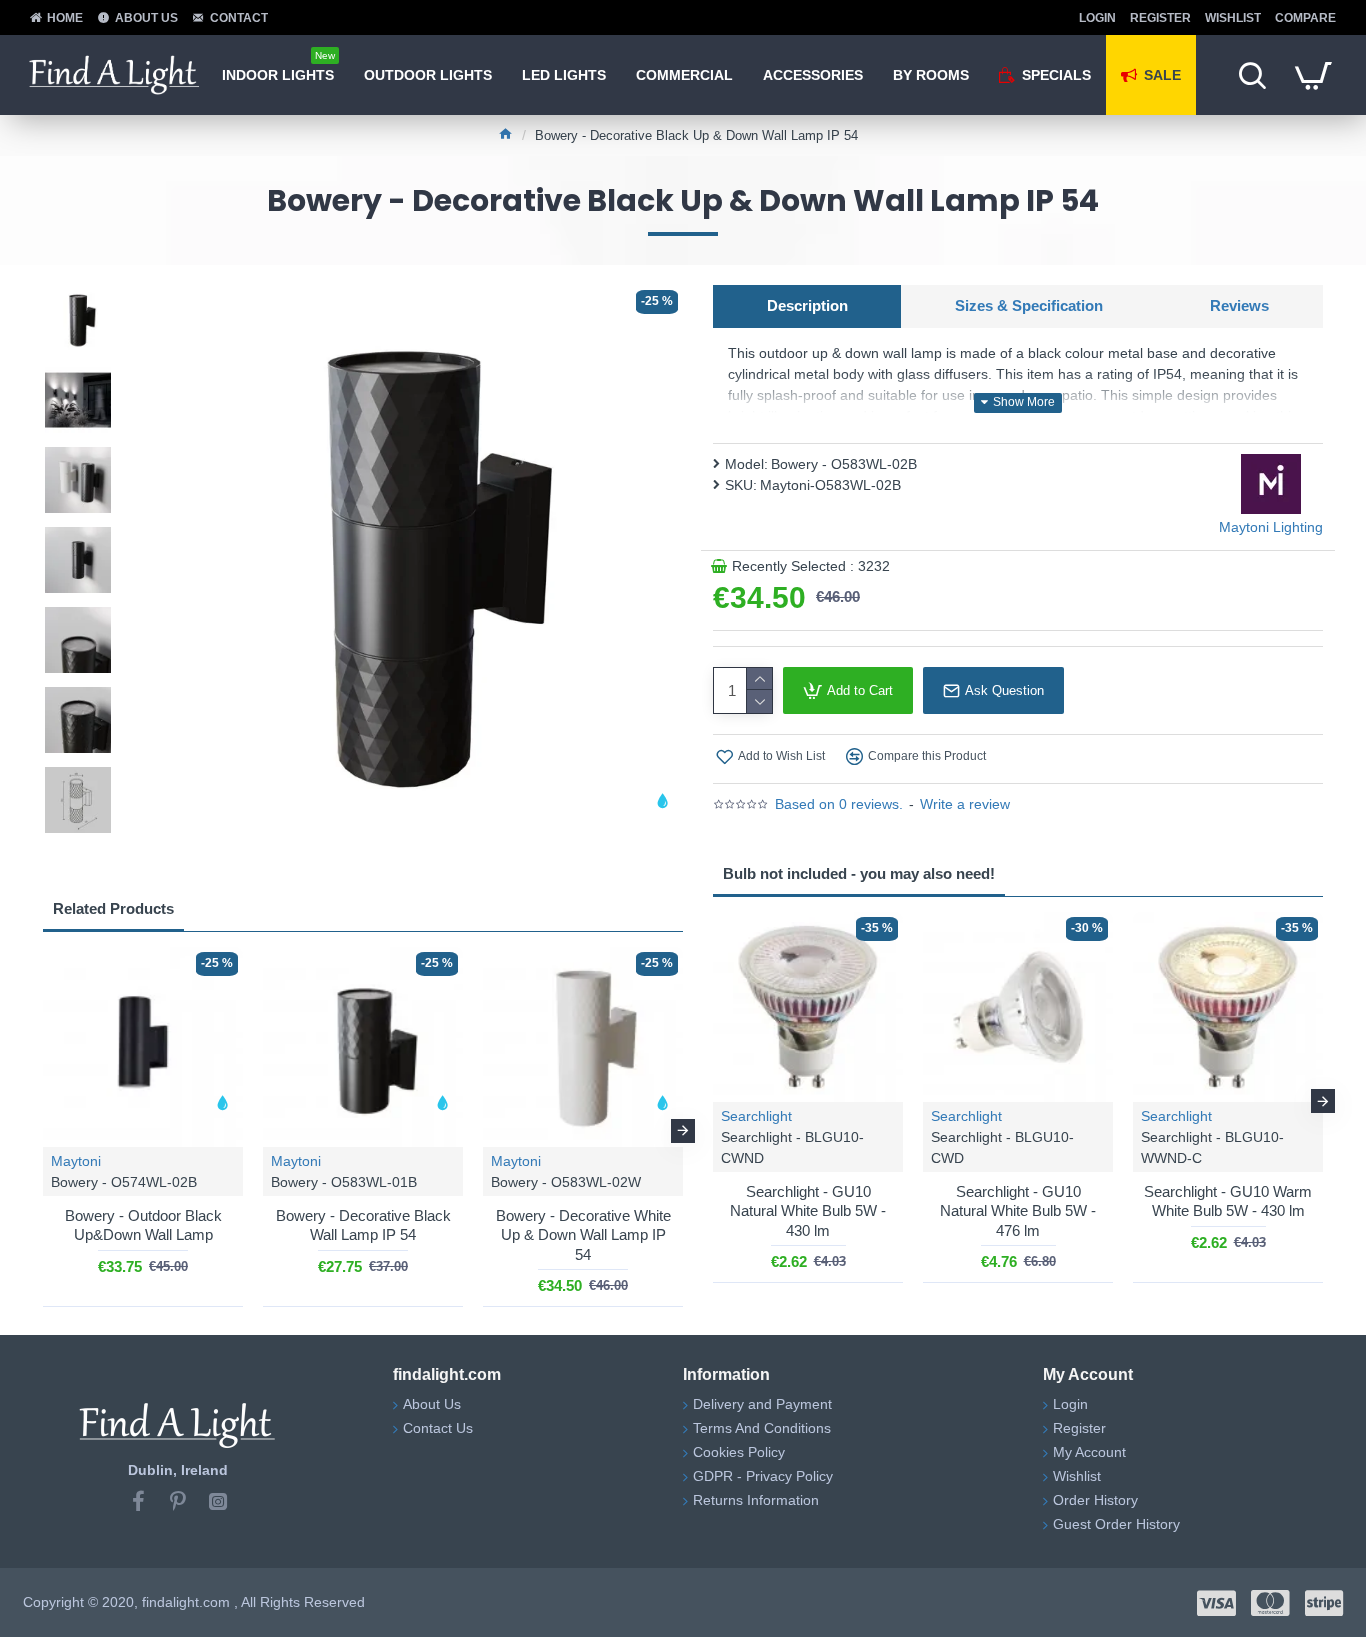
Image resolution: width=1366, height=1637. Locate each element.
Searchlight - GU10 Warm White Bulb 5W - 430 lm (1228, 1201)
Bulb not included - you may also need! (859, 873)
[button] (43, 1131)
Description (807, 305)
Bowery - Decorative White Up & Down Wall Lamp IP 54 (583, 1235)
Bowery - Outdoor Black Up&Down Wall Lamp (143, 1225)
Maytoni (76, 1161)
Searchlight (756, 1116)
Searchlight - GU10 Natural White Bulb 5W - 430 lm (808, 1211)
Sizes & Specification (1029, 305)
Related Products (113, 908)
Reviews (1239, 305)
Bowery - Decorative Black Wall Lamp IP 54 (363, 1225)
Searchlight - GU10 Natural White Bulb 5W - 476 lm (1018, 1211)
